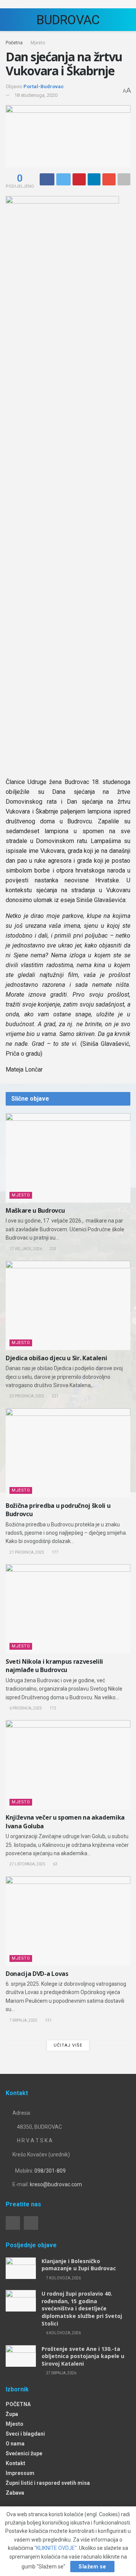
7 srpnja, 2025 (23, 2020)
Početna (14, 43)
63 (55, 1864)
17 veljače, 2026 (25, 1249)
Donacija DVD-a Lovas (37, 1974)
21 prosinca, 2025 (26, 1552)
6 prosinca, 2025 (25, 1708)
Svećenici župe (24, 2453)
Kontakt (15, 2463)
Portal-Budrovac (44, 86)
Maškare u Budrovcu (35, 1210)
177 (55, 1552)
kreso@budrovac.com (56, 2184)
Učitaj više (68, 2045)
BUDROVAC (68, 20)
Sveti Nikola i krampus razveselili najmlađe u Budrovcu (54, 1666)
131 (48, 2020)
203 (53, 1249)
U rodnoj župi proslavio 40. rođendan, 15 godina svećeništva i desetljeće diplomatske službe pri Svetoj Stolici (82, 2308)
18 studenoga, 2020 (36, 95)
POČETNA (18, 2404)
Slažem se (92, 2567)
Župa (12, 2414)
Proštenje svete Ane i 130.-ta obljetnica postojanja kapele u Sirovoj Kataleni (83, 2356)
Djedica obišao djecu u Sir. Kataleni (56, 1358)
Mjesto (38, 43)
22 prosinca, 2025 (26, 1396)
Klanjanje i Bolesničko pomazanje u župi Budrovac (79, 2265)
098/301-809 (50, 2171)
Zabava (15, 2493)
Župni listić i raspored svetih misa (48, 2483)
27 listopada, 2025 (27, 1864)
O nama (15, 2444)
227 (55, 1396)
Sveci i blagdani (25, 2434)
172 (53, 1708)
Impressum (20, 2473)
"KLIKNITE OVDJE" (56, 2548)
